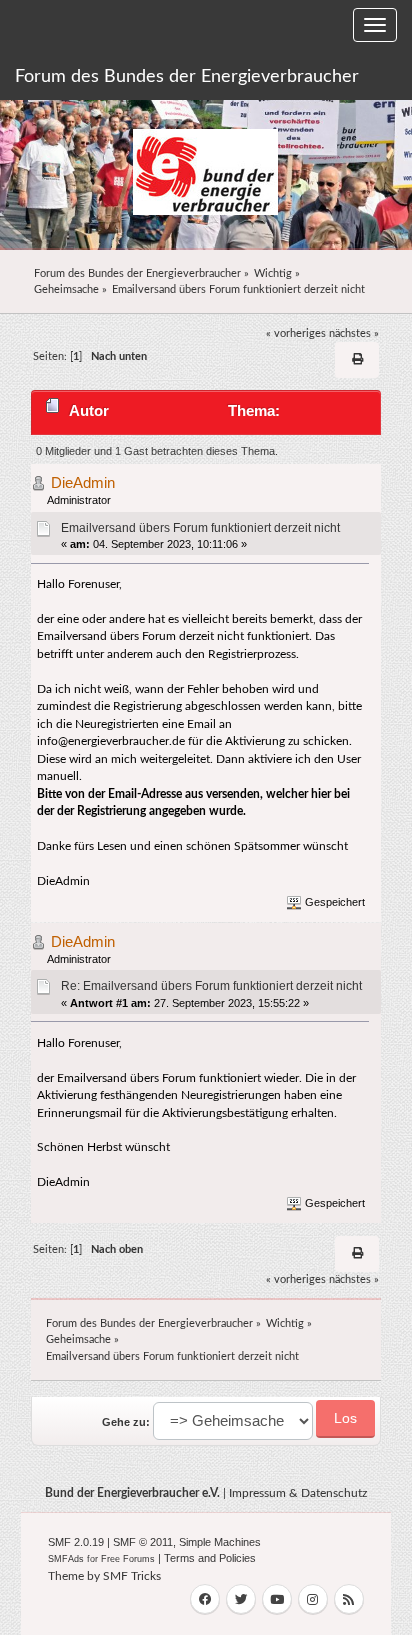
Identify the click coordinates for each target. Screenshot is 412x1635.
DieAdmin (83, 482)
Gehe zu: (126, 1422)
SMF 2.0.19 (76, 1542)
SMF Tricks (132, 1576)
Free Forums (128, 1559)
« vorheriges (296, 333)
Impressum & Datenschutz (298, 1493)
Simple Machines (220, 1542)
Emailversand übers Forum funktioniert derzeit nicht (200, 528)
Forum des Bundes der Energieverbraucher (187, 77)
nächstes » (354, 333)
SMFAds (66, 1559)
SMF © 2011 (143, 1542)
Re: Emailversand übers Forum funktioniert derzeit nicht (211, 986)
